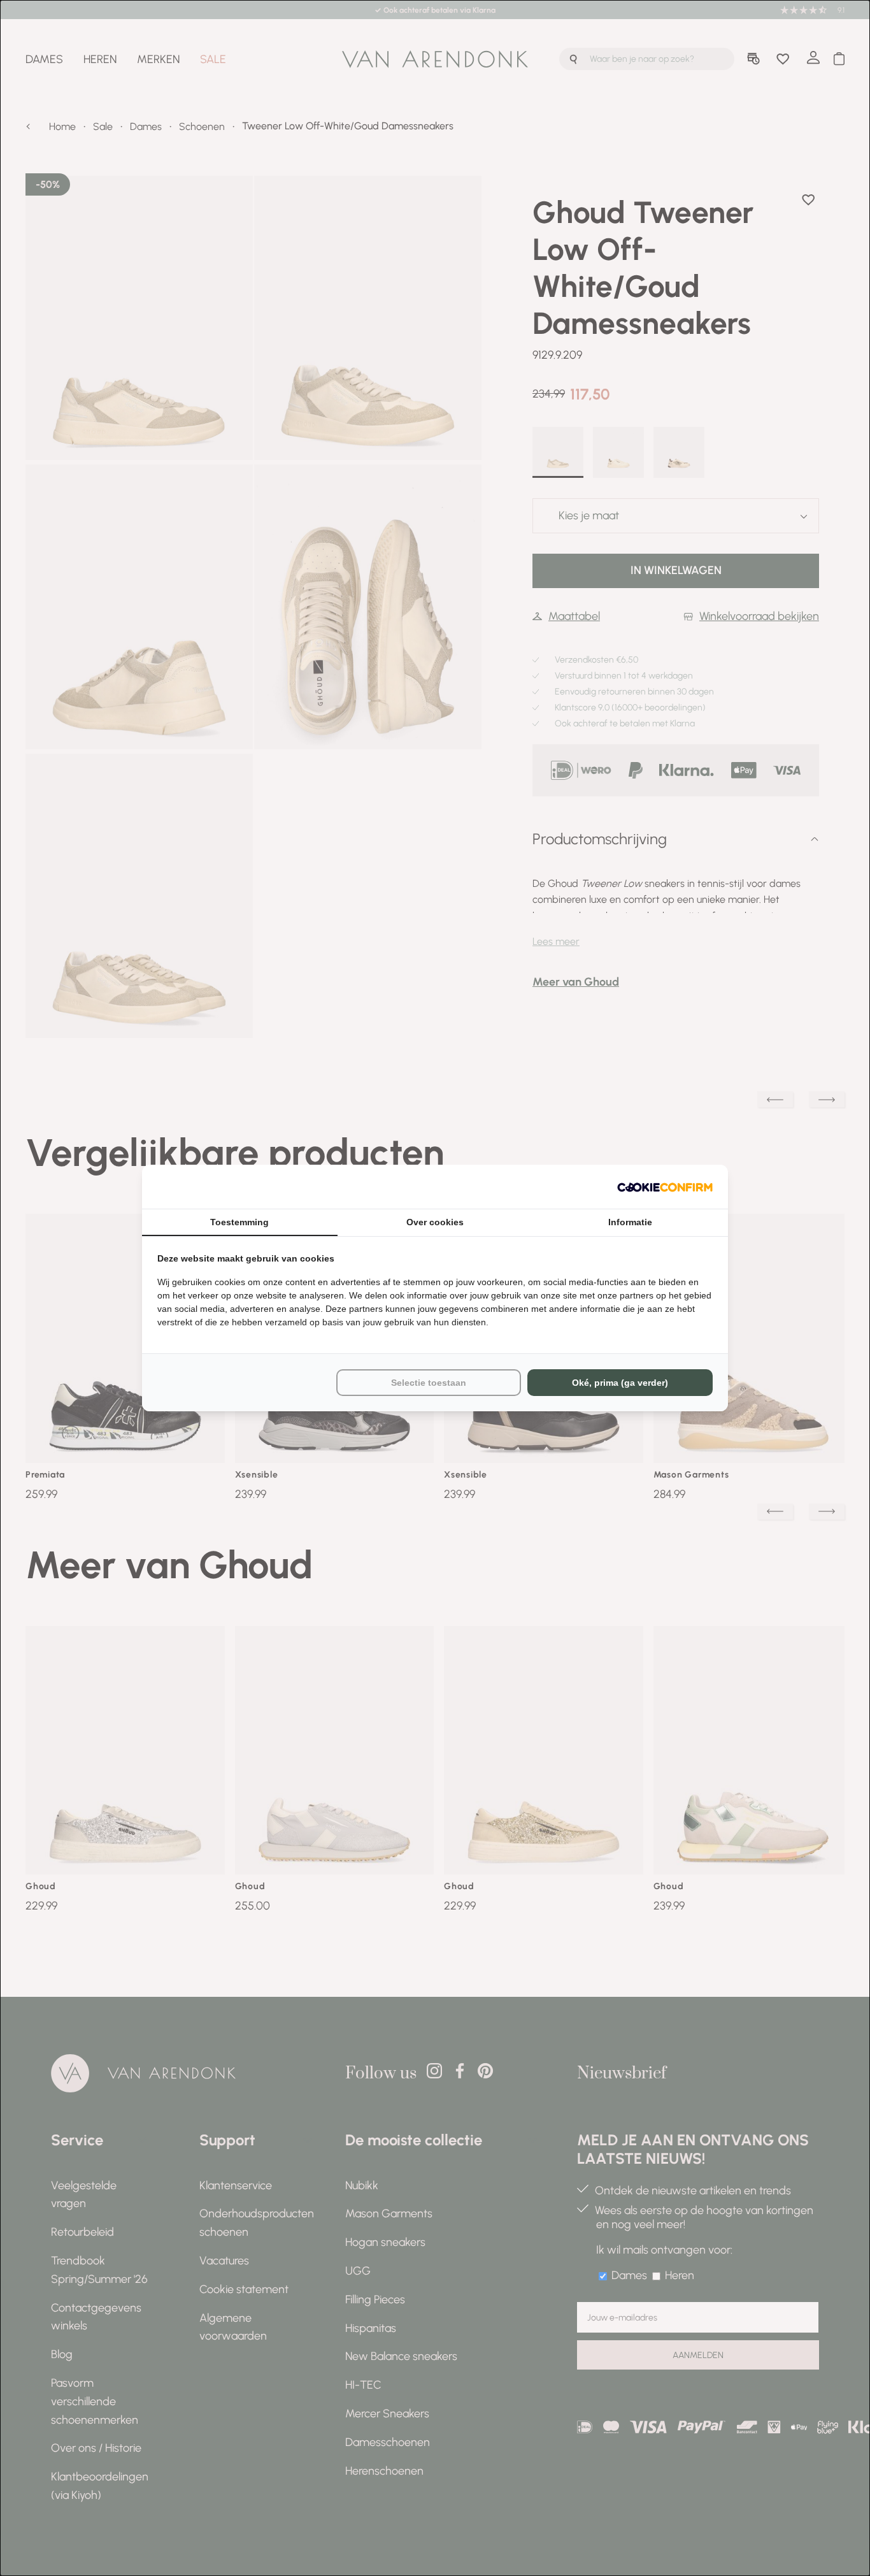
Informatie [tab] (630, 1222)
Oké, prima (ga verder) (620, 1383)
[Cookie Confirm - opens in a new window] (665, 1187)
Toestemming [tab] (239, 1222)
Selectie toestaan (429, 1383)
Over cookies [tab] (435, 1222)
